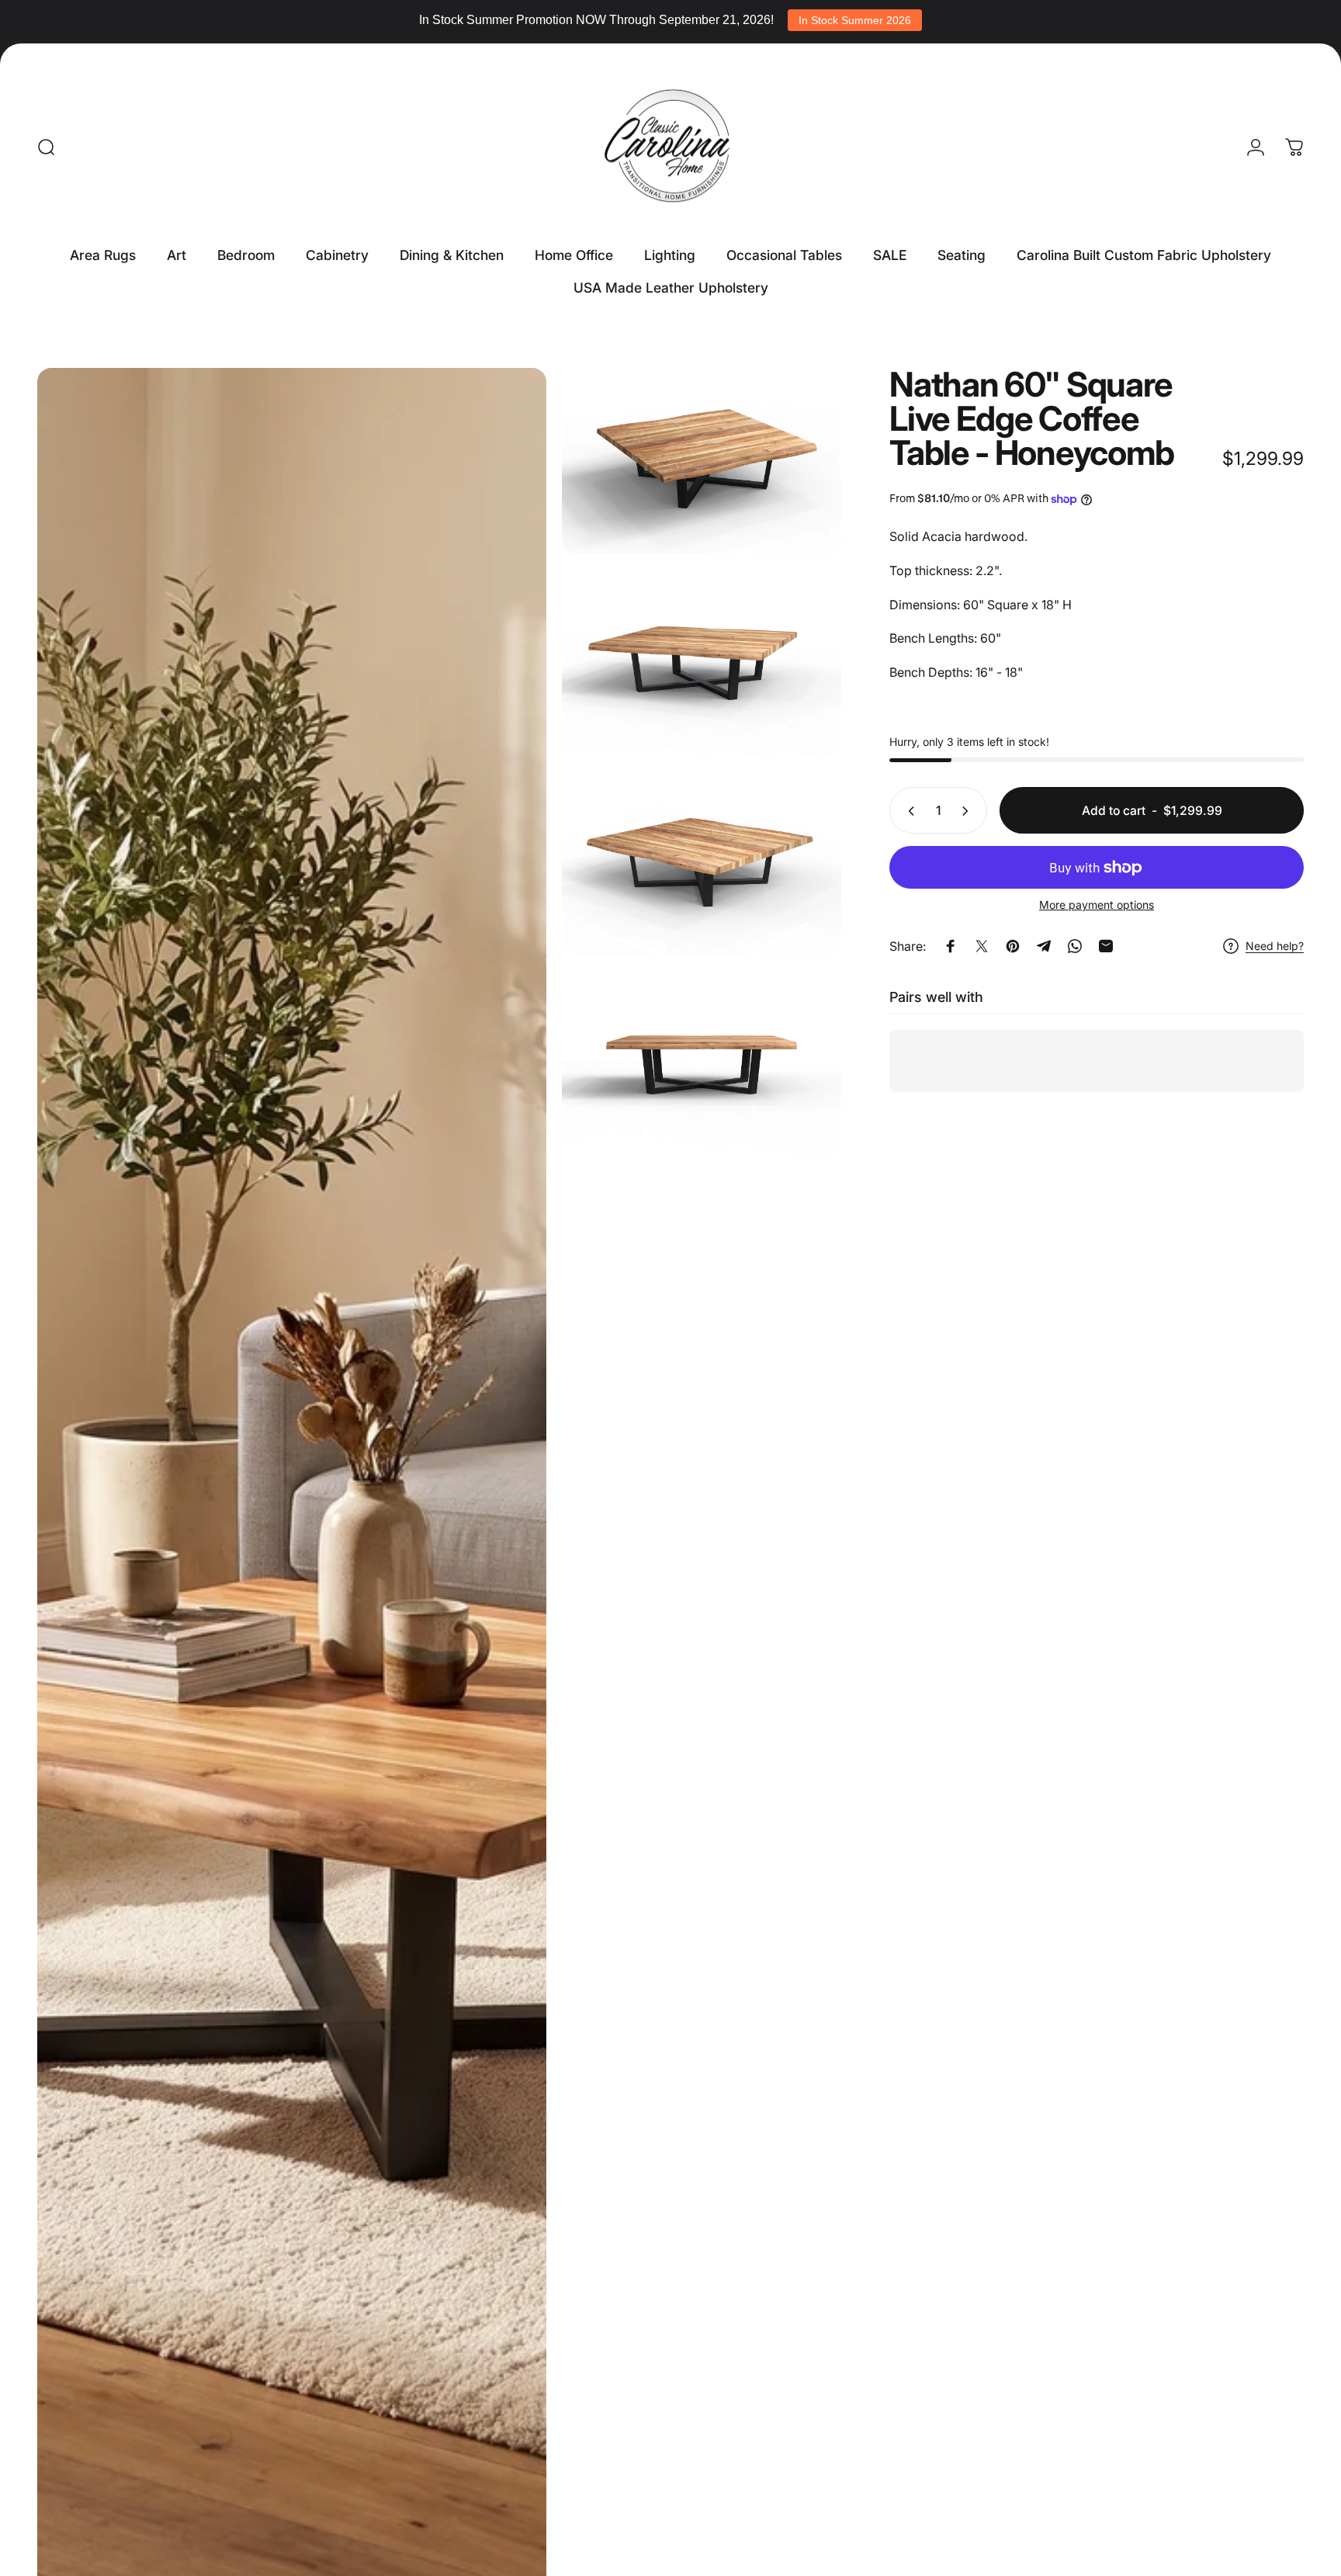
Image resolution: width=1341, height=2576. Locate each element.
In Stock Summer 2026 (855, 20)
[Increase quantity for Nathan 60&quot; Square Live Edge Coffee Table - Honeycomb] (968, 811)
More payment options (1097, 905)
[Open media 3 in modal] (702, 662)
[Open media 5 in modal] (702, 1063)
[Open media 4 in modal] (702, 863)
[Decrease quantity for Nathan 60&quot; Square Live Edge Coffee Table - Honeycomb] (908, 811)
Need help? (1275, 946)
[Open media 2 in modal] (702, 461)
